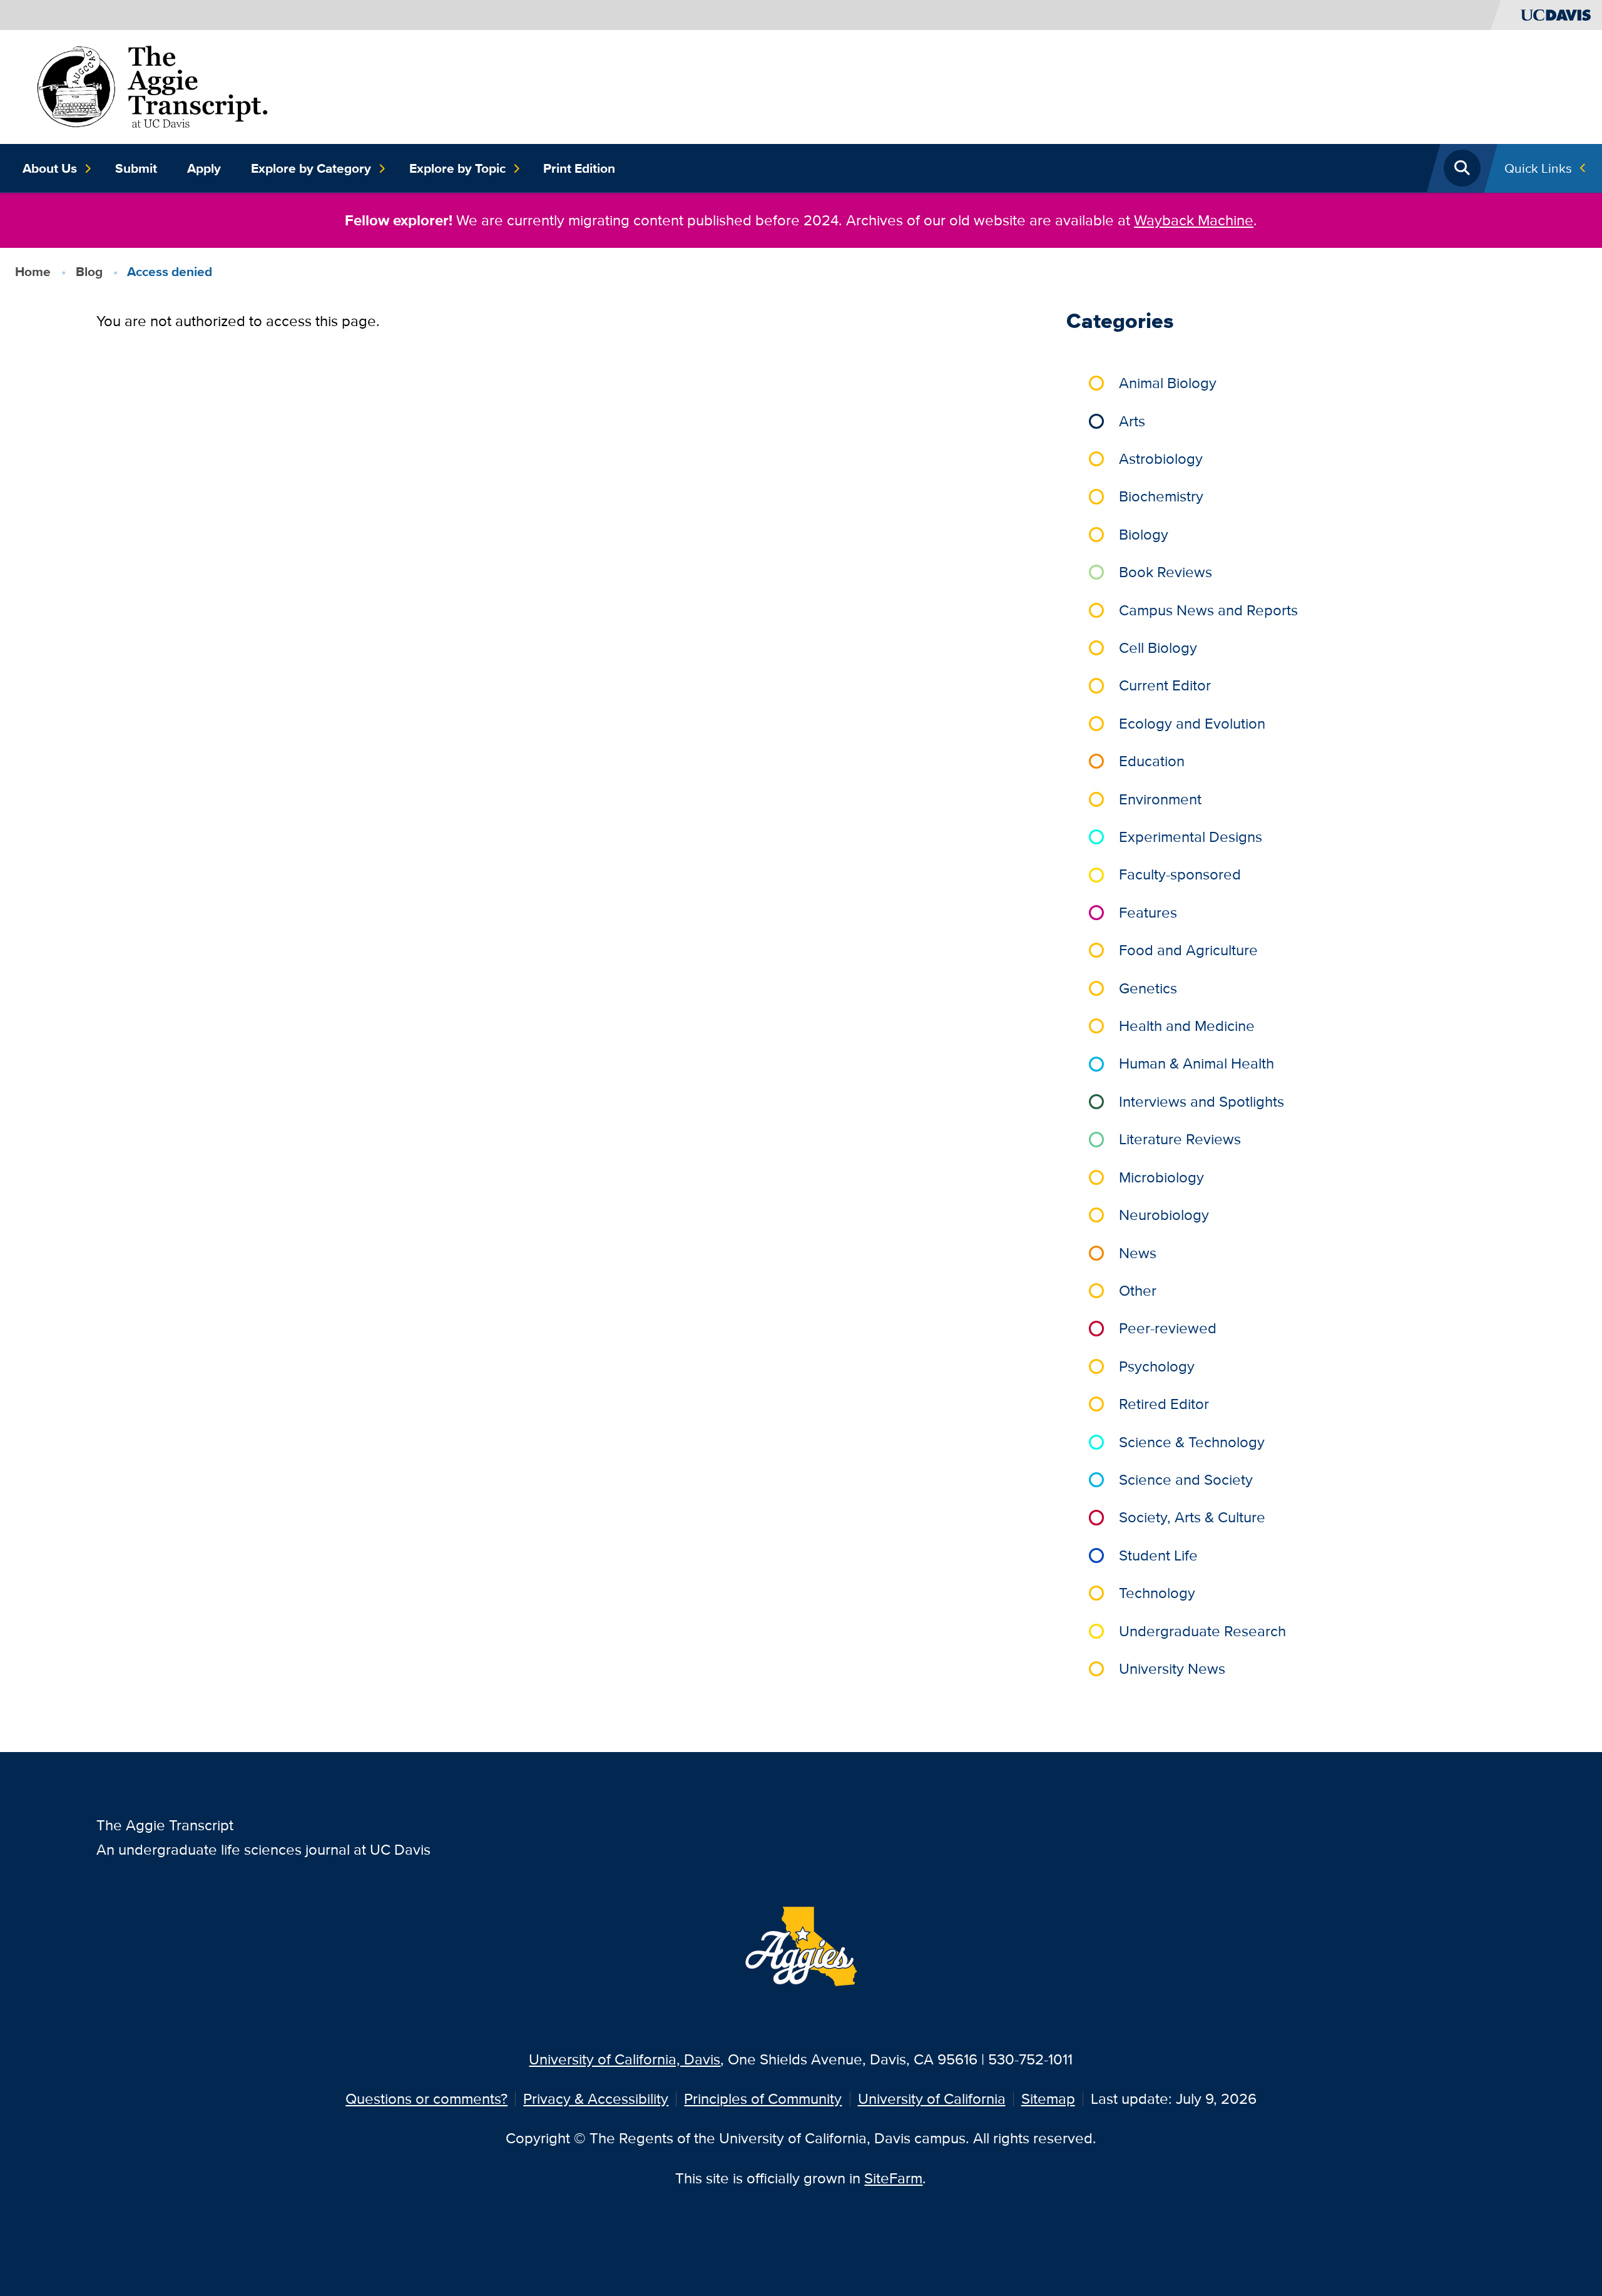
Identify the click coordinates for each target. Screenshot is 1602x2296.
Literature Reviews (1180, 1139)
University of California (932, 2099)
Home (33, 271)
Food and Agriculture (1188, 950)
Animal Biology (1168, 383)
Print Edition (579, 168)
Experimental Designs (1191, 837)
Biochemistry (1161, 496)
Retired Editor (1164, 1404)
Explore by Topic (457, 168)
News (1138, 1253)
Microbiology (1161, 1177)
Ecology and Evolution (1192, 723)
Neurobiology (1164, 1215)
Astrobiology (1161, 459)
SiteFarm (893, 2178)
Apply (204, 168)
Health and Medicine (1187, 1026)
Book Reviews (1166, 572)
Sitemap (1048, 2099)
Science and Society (1186, 1479)
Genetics (1148, 988)
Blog (89, 271)
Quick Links (1538, 168)
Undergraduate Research (1202, 1631)
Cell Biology (1158, 648)
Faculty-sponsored (1180, 874)
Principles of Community (763, 2099)
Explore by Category (311, 168)
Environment (1160, 799)
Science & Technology (1192, 1442)
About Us (50, 168)
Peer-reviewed (1168, 1328)
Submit (136, 168)
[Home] (152, 85)
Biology (1144, 534)
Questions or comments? (426, 2099)
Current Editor (1165, 685)
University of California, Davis (625, 2059)
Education (1152, 761)
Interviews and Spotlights (1201, 1101)
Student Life (1158, 1555)
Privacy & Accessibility (596, 2099)
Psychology (1157, 1366)
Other (1138, 1290)
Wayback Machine (1194, 220)
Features (1148, 912)
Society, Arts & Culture (1192, 1517)
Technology (1157, 1593)
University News (1172, 1668)
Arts (1132, 421)
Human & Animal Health (1196, 1063)
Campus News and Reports (1208, 610)
